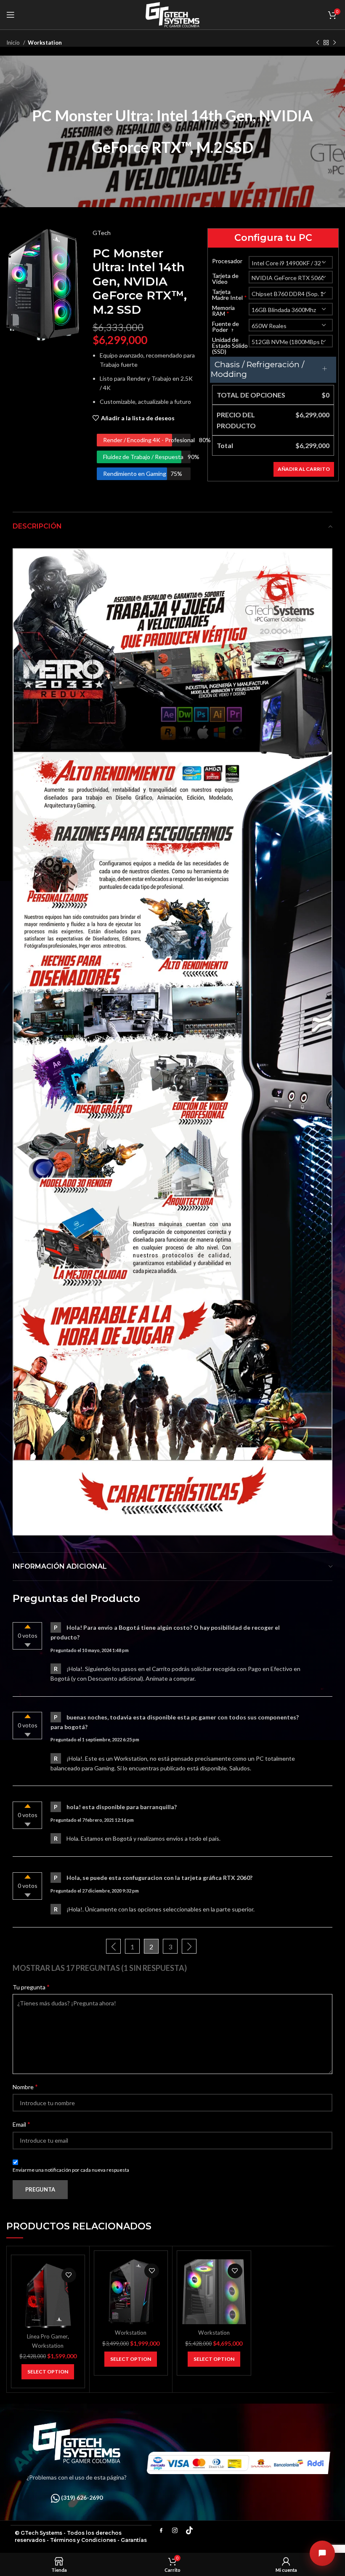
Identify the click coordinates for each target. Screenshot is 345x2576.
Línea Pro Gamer (47, 2336)
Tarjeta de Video (225, 279)
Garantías (134, 2540)
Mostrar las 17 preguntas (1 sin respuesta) (100, 1968)
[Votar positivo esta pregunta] (28, 1627)
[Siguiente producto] (334, 43)
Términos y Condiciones (83, 2540)
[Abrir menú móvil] (11, 15)
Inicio (14, 43)
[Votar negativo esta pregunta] (28, 1645)
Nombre (25, 2086)
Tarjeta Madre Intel (230, 295)
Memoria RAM (223, 311)
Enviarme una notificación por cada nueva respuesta (71, 2170)
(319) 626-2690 (82, 2497)
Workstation (45, 43)
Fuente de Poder (226, 327)
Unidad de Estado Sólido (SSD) (230, 346)
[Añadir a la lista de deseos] (69, 2275)
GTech (102, 233)
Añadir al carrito (304, 469)
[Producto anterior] (318, 43)
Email (21, 2124)
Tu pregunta (31, 1987)
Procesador (227, 261)
